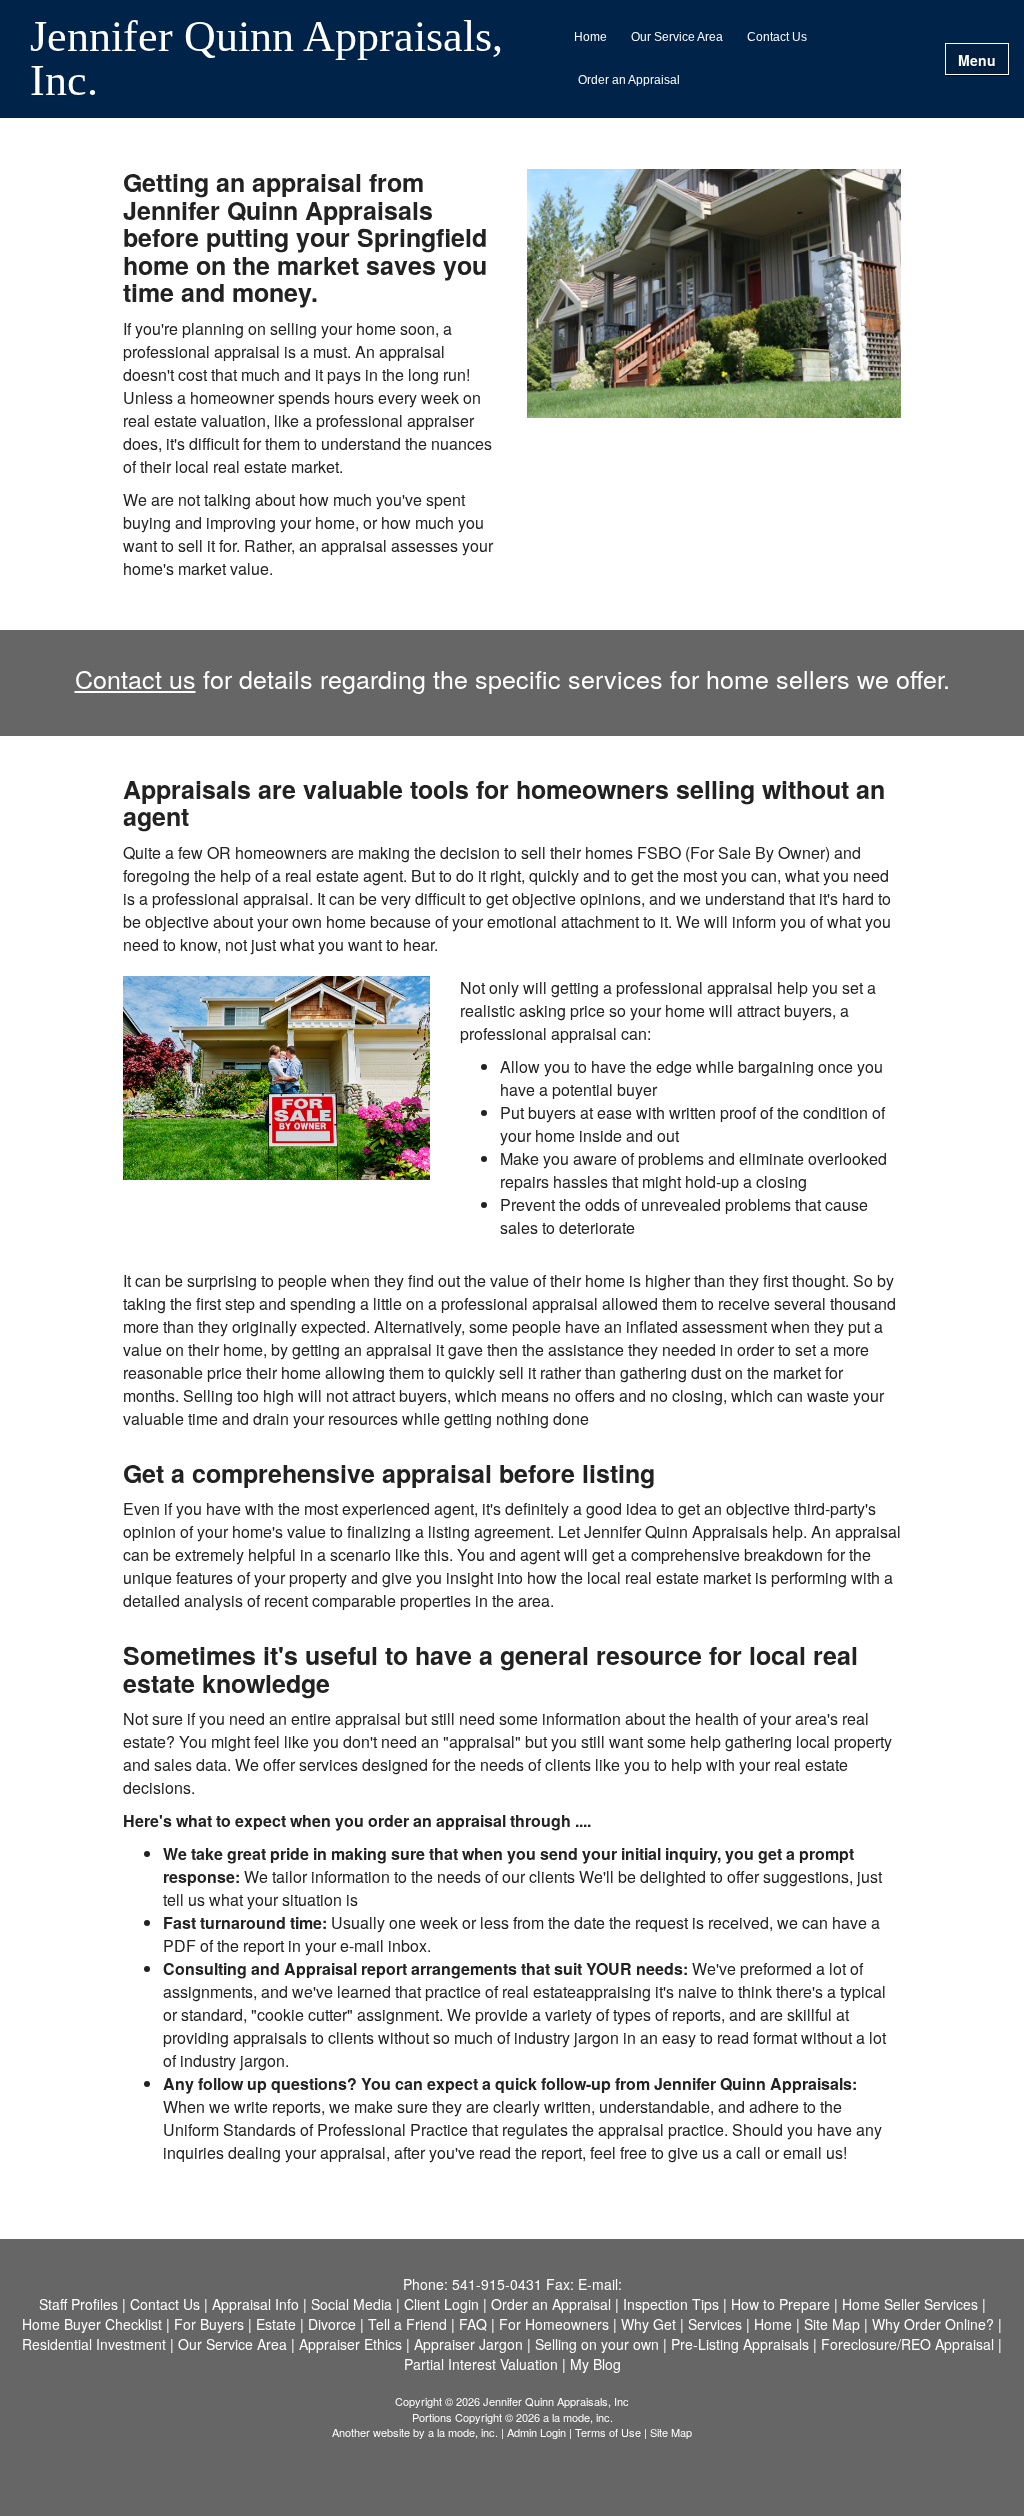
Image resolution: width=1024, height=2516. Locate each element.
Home (590, 37)
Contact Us (777, 37)
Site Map (671, 2432)
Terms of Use (608, 2432)
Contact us (135, 678)
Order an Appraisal (629, 80)
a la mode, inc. (463, 2432)
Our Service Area (677, 37)
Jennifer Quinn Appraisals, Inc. (266, 59)
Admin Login (536, 2432)
